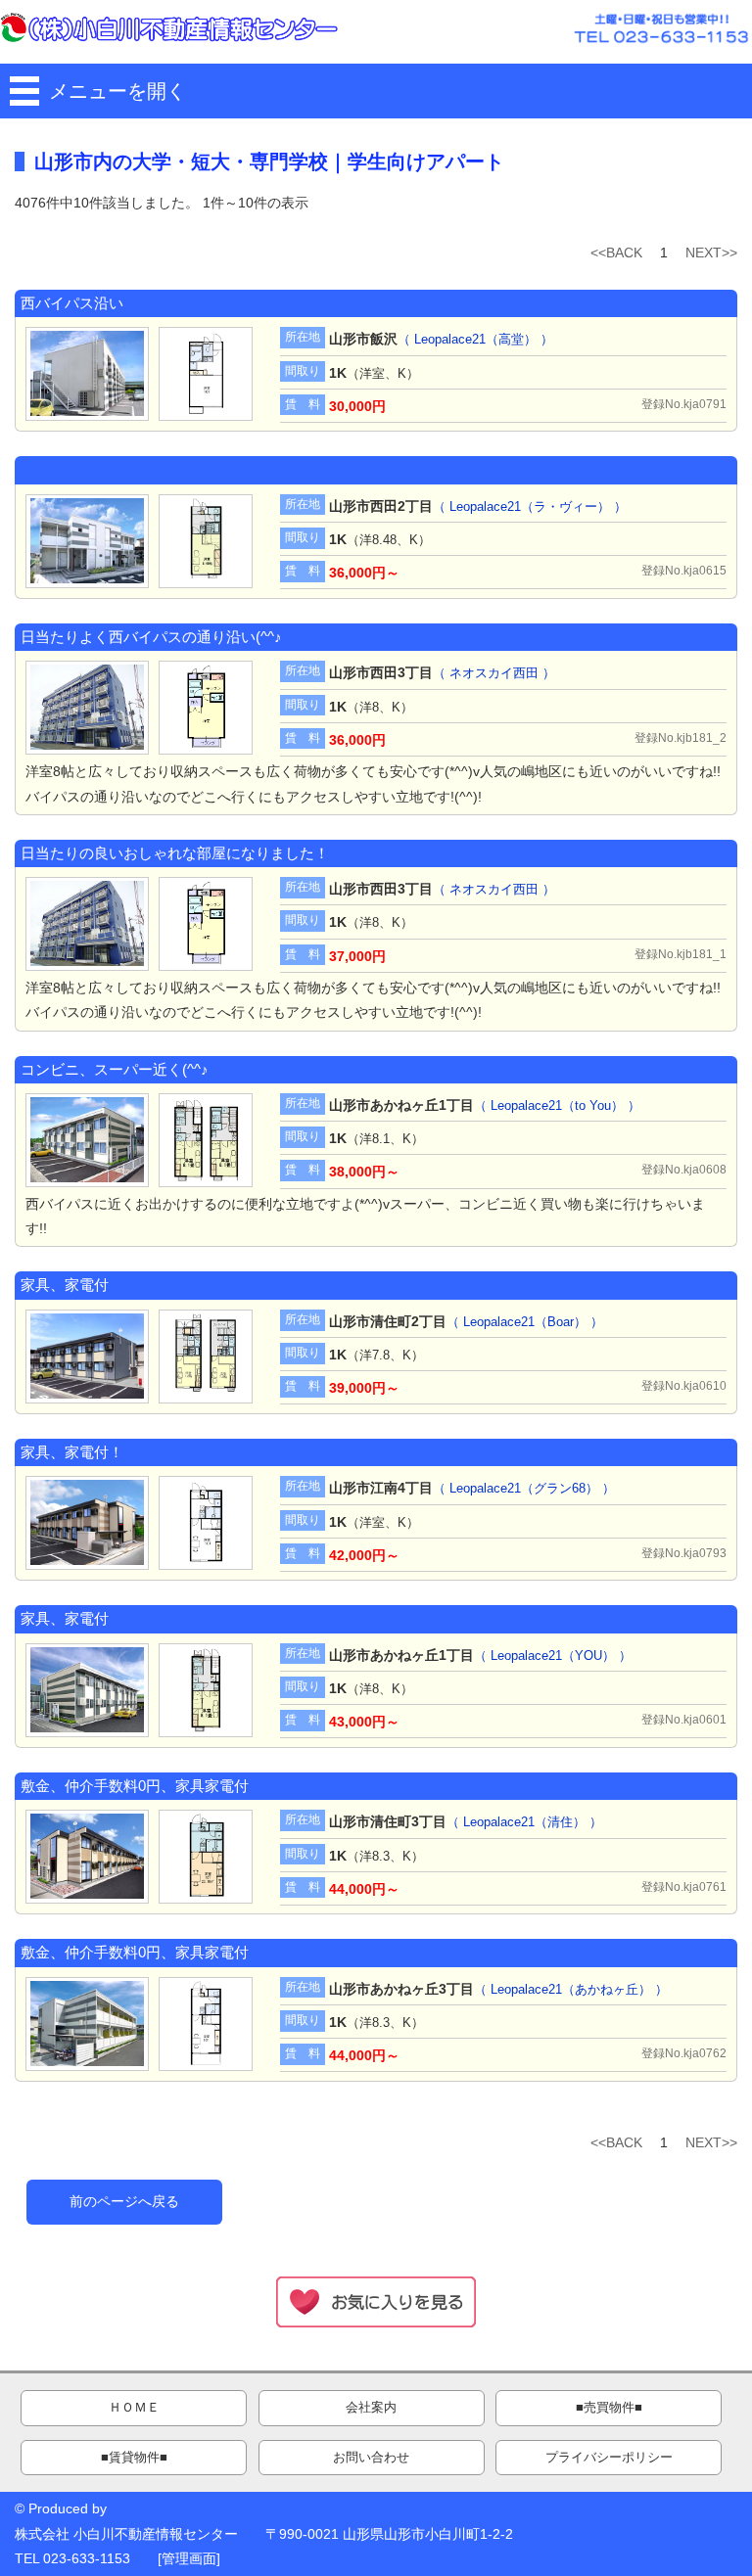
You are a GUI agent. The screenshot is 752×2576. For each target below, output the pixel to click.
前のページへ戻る (124, 2201)
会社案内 (371, 2408)
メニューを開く (117, 91)
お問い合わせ (371, 2458)
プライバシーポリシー (609, 2458)
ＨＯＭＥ (134, 2408)
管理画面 (189, 2558)
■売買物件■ (609, 2408)
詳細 (29, 329)
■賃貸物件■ (134, 2458)
